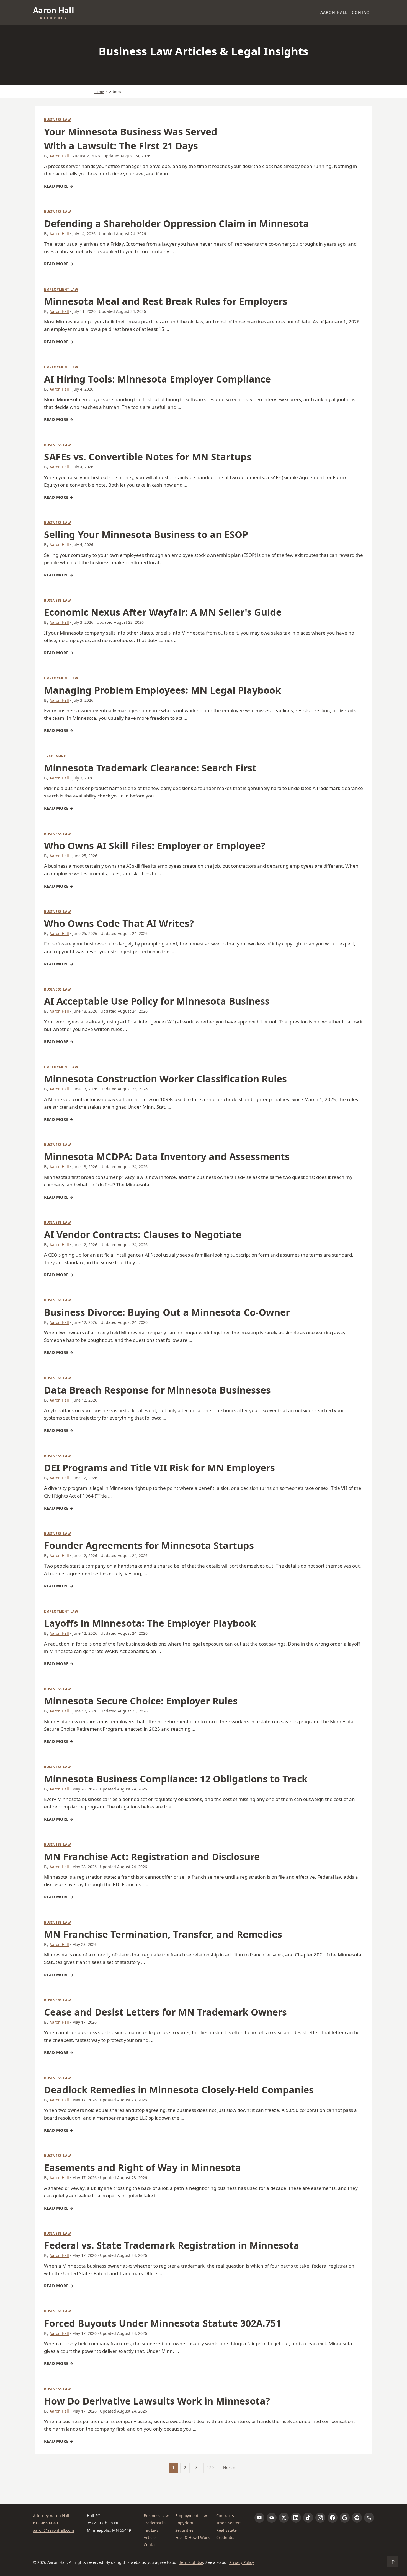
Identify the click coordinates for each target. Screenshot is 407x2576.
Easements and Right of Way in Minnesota (143, 2167)
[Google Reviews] (345, 2518)
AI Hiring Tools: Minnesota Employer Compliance (157, 379)
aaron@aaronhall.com (53, 2530)
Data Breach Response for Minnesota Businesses (157, 1390)
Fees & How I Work (192, 2537)
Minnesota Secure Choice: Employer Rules (141, 1701)
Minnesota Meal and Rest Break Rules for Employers (166, 301)
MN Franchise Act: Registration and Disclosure (152, 1857)
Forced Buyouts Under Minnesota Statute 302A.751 (163, 2323)
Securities (184, 2530)
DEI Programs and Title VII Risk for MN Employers (159, 1468)
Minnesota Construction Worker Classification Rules (165, 1079)
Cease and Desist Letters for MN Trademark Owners (165, 2012)
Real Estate (226, 2530)
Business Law (57, 120)
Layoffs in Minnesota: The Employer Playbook (150, 1623)
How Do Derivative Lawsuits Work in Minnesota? (157, 2401)
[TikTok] (308, 2518)
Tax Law (151, 2530)
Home (99, 92)
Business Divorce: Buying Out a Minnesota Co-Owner (167, 1312)
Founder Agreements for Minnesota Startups (149, 1545)
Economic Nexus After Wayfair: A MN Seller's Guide (163, 612)
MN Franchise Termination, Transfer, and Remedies (163, 1934)
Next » (229, 2467)
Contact (362, 12)
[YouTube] (272, 2518)
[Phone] (369, 2518)
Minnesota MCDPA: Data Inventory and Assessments (167, 1156)
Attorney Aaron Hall (51, 2516)
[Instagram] (320, 2518)
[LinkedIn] (296, 2518)
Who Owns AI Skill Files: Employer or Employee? (155, 846)
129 (210, 2467)
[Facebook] (333, 2518)
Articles (151, 2537)
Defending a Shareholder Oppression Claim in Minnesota (177, 223)
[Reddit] (357, 2518)
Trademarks (155, 2523)
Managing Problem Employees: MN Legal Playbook (163, 690)
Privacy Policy (241, 2562)
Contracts (225, 2516)
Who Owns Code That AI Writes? (119, 923)
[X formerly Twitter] (284, 2518)
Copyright (184, 2523)
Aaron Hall (334, 12)
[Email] (259, 2518)
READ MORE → (59, 186)
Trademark (55, 756)
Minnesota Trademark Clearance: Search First (150, 768)
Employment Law (61, 289)
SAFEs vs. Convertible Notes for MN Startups (148, 457)
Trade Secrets (229, 2523)
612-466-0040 (45, 2523)
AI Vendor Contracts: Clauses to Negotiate (143, 1234)
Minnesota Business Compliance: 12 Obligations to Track (176, 1779)
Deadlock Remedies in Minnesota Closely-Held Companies (179, 2090)
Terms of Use (191, 2562)
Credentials (227, 2537)
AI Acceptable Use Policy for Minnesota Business (157, 1001)
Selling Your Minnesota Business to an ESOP (146, 534)
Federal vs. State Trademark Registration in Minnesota (172, 2245)
